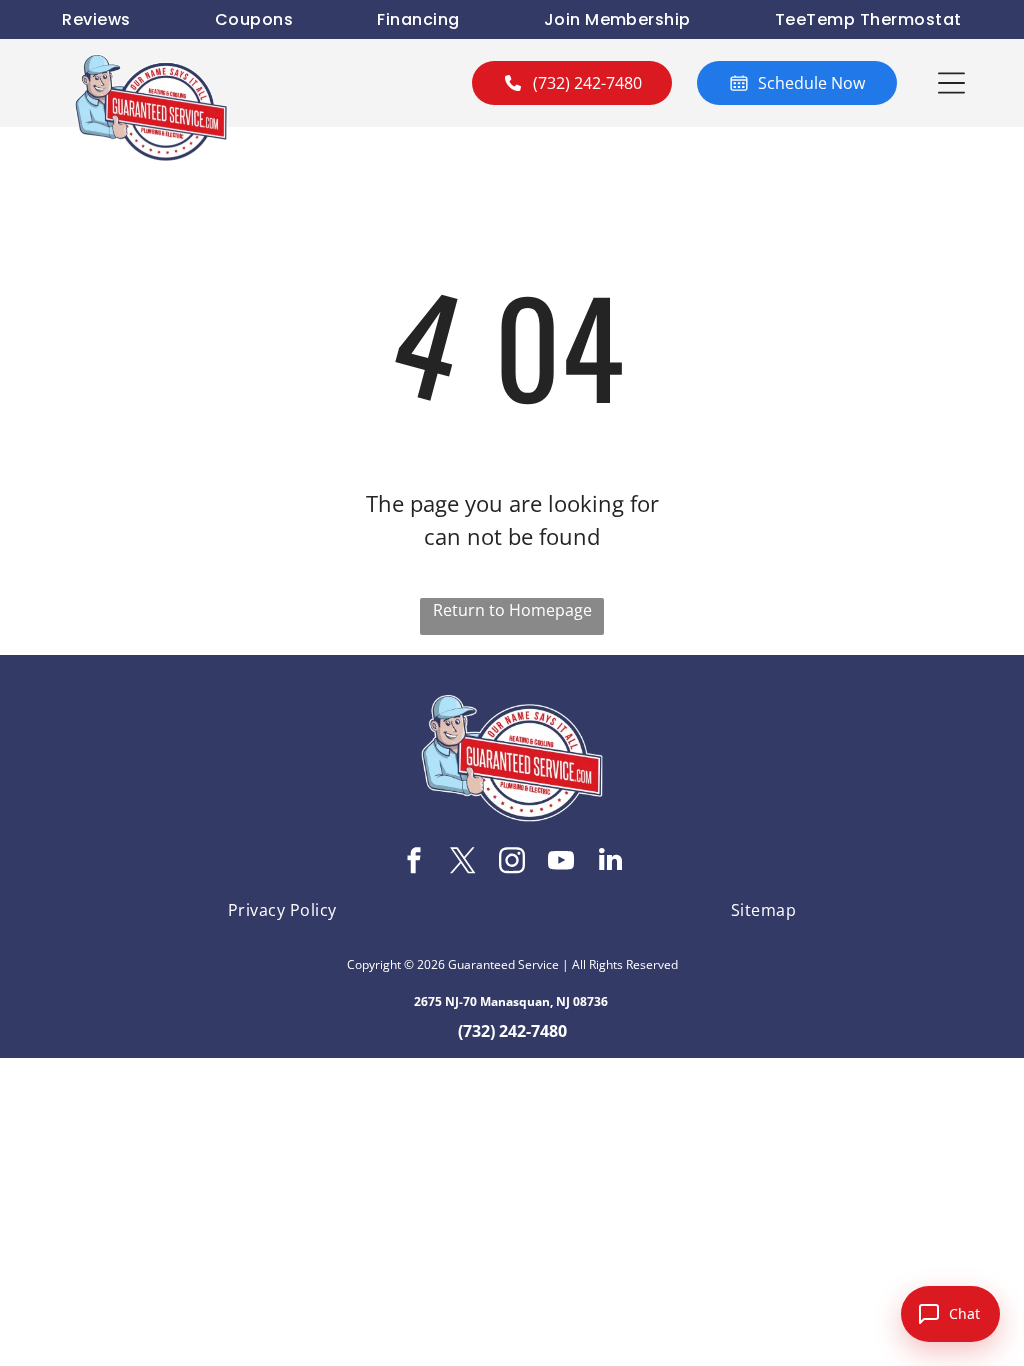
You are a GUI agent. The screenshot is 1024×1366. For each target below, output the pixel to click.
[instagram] (512, 862)
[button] (951, 83)
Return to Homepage (512, 610)
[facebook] (414, 862)
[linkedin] (610, 862)
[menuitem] (96, 19)
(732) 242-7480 (512, 1031)
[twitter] (463, 862)
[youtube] (561, 862)
